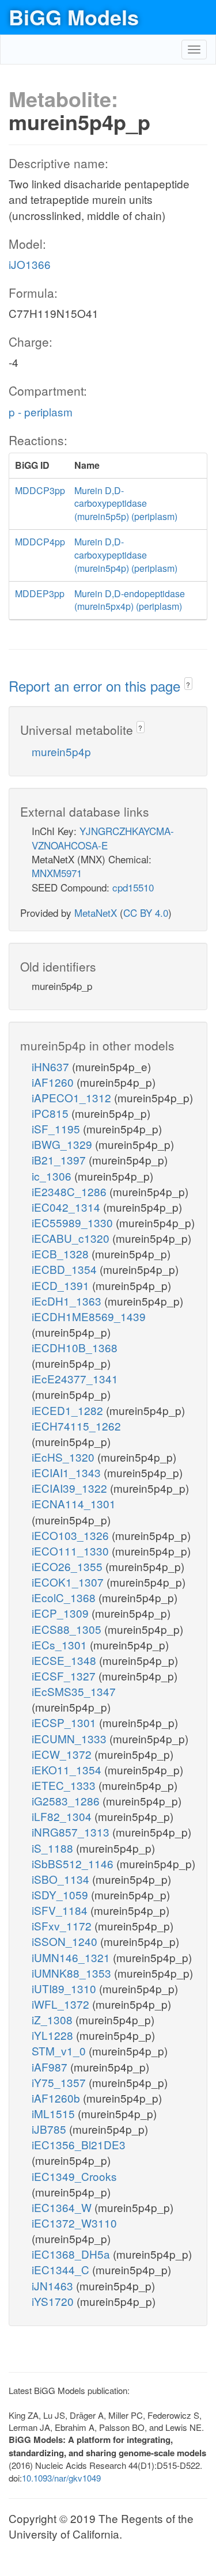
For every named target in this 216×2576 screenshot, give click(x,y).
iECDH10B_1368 (75, 1347)
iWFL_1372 (62, 2004)
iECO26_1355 (69, 1566)
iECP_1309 (62, 1613)
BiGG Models (74, 17)
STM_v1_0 (60, 2050)
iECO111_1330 (72, 1551)
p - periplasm (41, 411)
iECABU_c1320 (72, 1238)
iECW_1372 (63, 1754)
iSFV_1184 (61, 1910)
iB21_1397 (60, 1160)
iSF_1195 (57, 1128)
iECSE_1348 (65, 1660)
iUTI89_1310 (65, 1988)
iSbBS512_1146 (74, 1863)
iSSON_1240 (66, 1941)
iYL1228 (54, 2035)
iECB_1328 (62, 1253)
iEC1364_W (63, 2207)
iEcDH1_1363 (68, 1301)
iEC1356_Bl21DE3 (79, 2144)
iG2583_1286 (67, 1801)
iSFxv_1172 (63, 1926)
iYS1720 (54, 2301)
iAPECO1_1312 (73, 1097)
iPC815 (52, 1113)
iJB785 (50, 2129)
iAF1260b (57, 2098)
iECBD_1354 (66, 1269)
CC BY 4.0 (146, 913)
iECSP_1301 (65, 1722)
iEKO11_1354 (68, 1769)
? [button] (188, 684)
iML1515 (55, 2113)
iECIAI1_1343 (68, 1472)
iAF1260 (54, 1082)
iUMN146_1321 (72, 1957)
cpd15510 (133, 887)
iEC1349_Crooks (74, 2176)
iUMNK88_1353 (73, 1973)
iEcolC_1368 (65, 1597)
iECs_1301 (61, 1644)
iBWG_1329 (63, 1144)
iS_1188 (54, 1848)
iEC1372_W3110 (74, 2223)
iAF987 (51, 2067)
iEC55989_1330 (74, 1222)
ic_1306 (53, 1176)
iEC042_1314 (67, 1207)
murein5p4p (61, 751)
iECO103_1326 (72, 1535)
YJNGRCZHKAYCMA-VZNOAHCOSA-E (103, 838)
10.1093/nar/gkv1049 (61, 2478)
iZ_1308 (54, 2019)
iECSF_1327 (65, 1676)
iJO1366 (30, 264)
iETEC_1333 (65, 1785)
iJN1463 (54, 2285)
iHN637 (52, 1066)
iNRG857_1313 (72, 1832)
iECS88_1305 (68, 1629)
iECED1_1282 (69, 1410)
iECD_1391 (62, 1285)
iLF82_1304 (63, 1816)
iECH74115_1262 (76, 1426)
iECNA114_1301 (74, 1503)
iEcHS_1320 (65, 1457)
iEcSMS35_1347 (74, 1691)
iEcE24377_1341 (75, 1378)
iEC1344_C (62, 2269)
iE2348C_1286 (71, 1191)
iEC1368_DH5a (72, 2254)
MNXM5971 (57, 873)
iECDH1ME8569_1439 (89, 1316)
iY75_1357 (60, 2082)
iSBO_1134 (62, 1879)
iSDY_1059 (61, 1894)
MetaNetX (96, 913)
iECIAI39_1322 (71, 1488)
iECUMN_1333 (71, 1738)
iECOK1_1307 (69, 1582)
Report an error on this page (96, 686)
